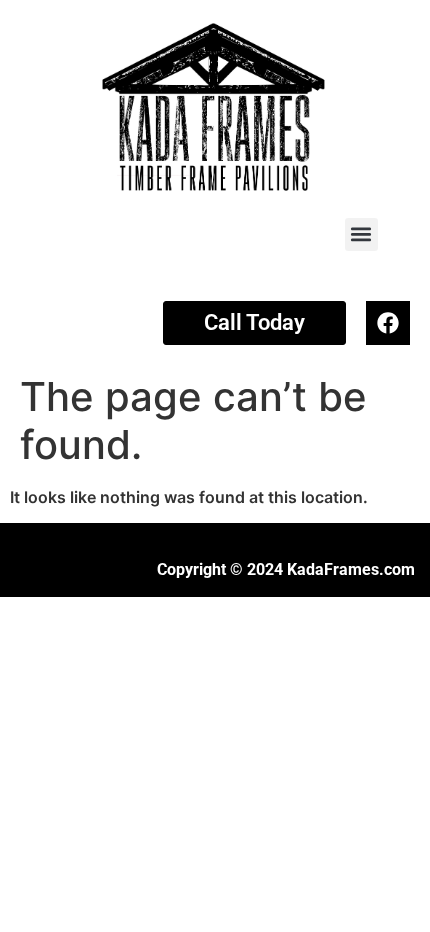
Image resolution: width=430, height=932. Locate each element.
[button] (361, 234)
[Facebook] (388, 323)
